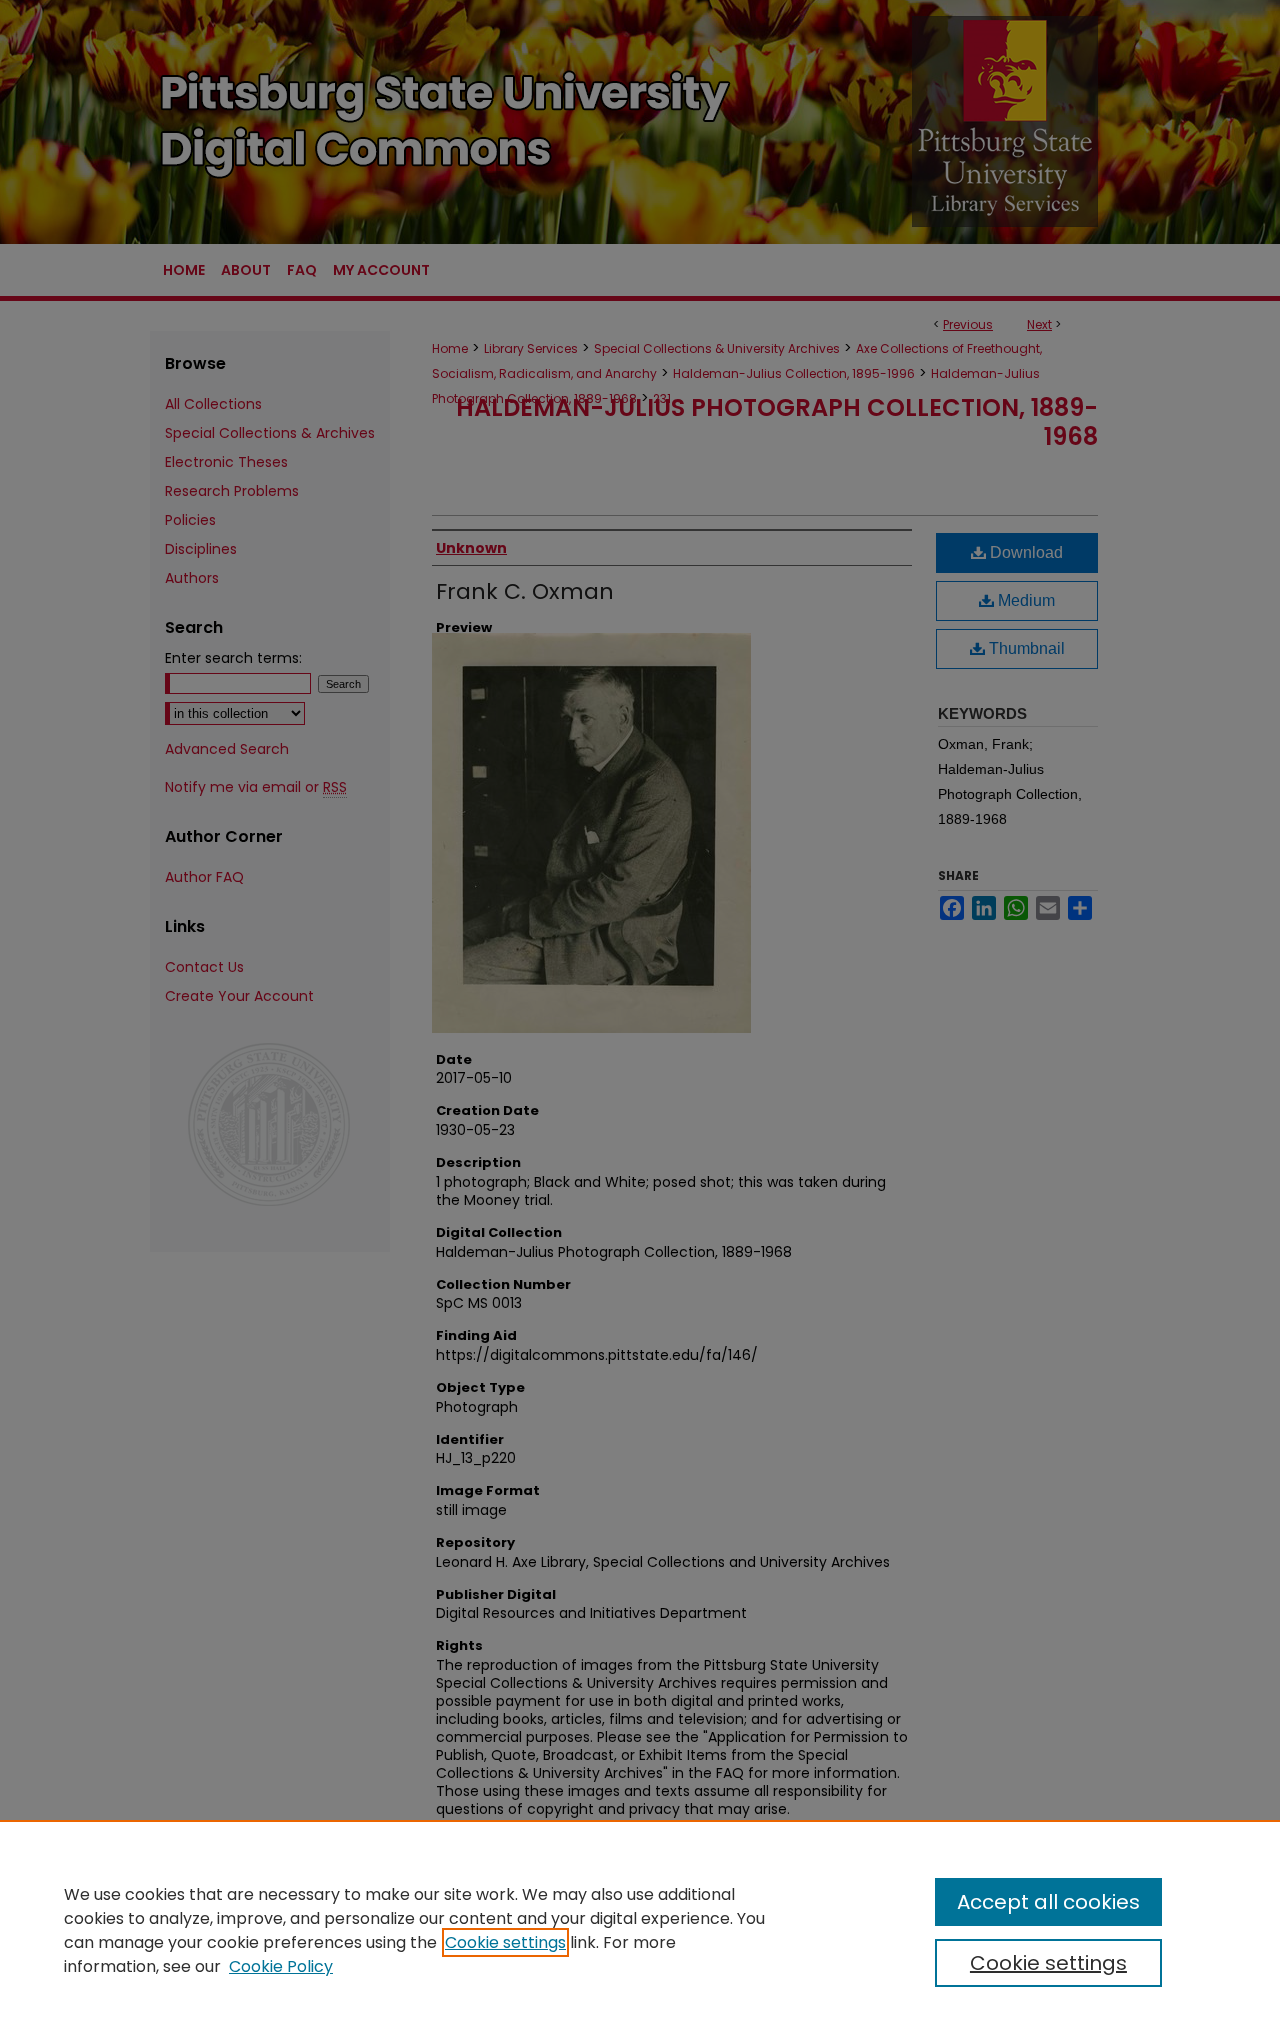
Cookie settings (505, 1942)
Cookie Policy (281, 1966)
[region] (640, 1930)
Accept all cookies (1048, 1902)
